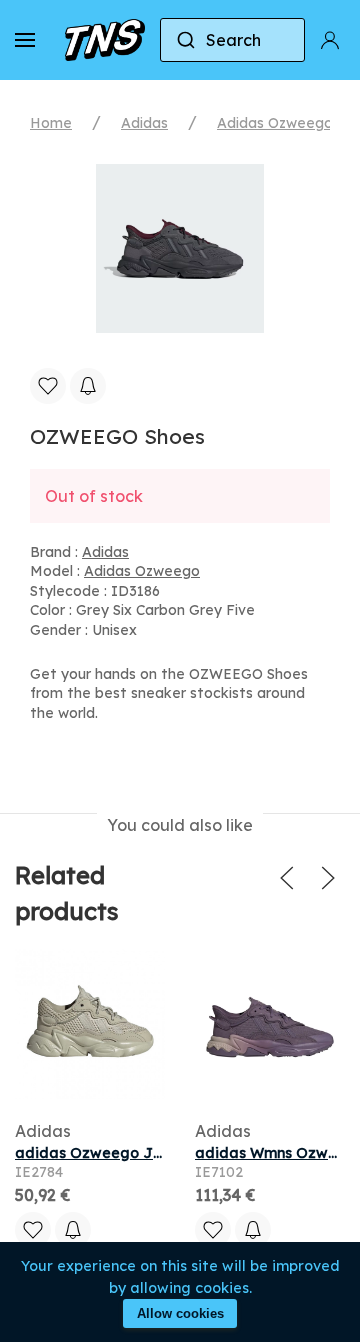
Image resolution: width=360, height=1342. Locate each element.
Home (51, 123)
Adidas (144, 123)
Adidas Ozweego (275, 123)
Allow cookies (180, 1313)
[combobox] (232, 40)
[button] (25, 40)
